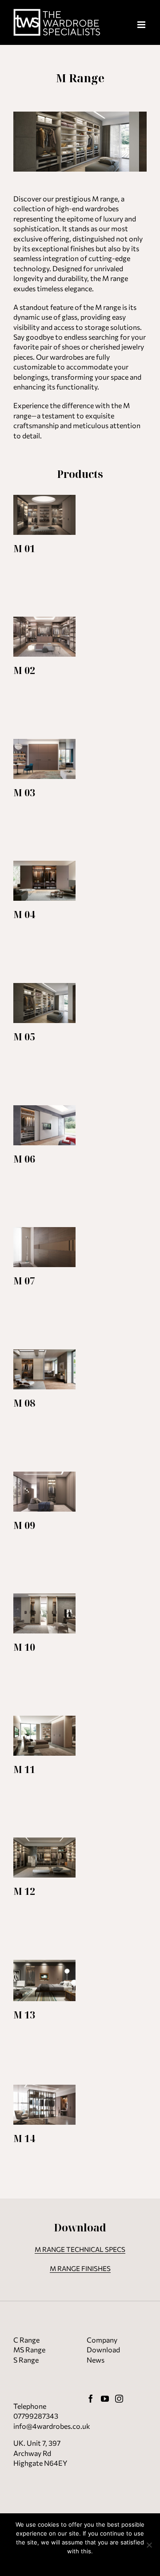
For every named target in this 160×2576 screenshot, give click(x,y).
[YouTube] (105, 2399)
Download (103, 2349)
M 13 (24, 2015)
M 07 (24, 1281)
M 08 (24, 1403)
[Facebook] (91, 2399)
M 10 (24, 1647)
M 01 (24, 548)
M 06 (24, 1159)
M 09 (24, 1525)
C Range (26, 2340)
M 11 (24, 1769)
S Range (26, 2360)
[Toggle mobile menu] (142, 25)
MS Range (29, 2349)
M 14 (24, 2138)
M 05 (24, 1037)
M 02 (24, 670)
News (96, 2360)
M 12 (24, 1891)
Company (102, 2340)
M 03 (24, 792)
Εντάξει (80, 2563)
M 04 (24, 914)
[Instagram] (119, 2399)
